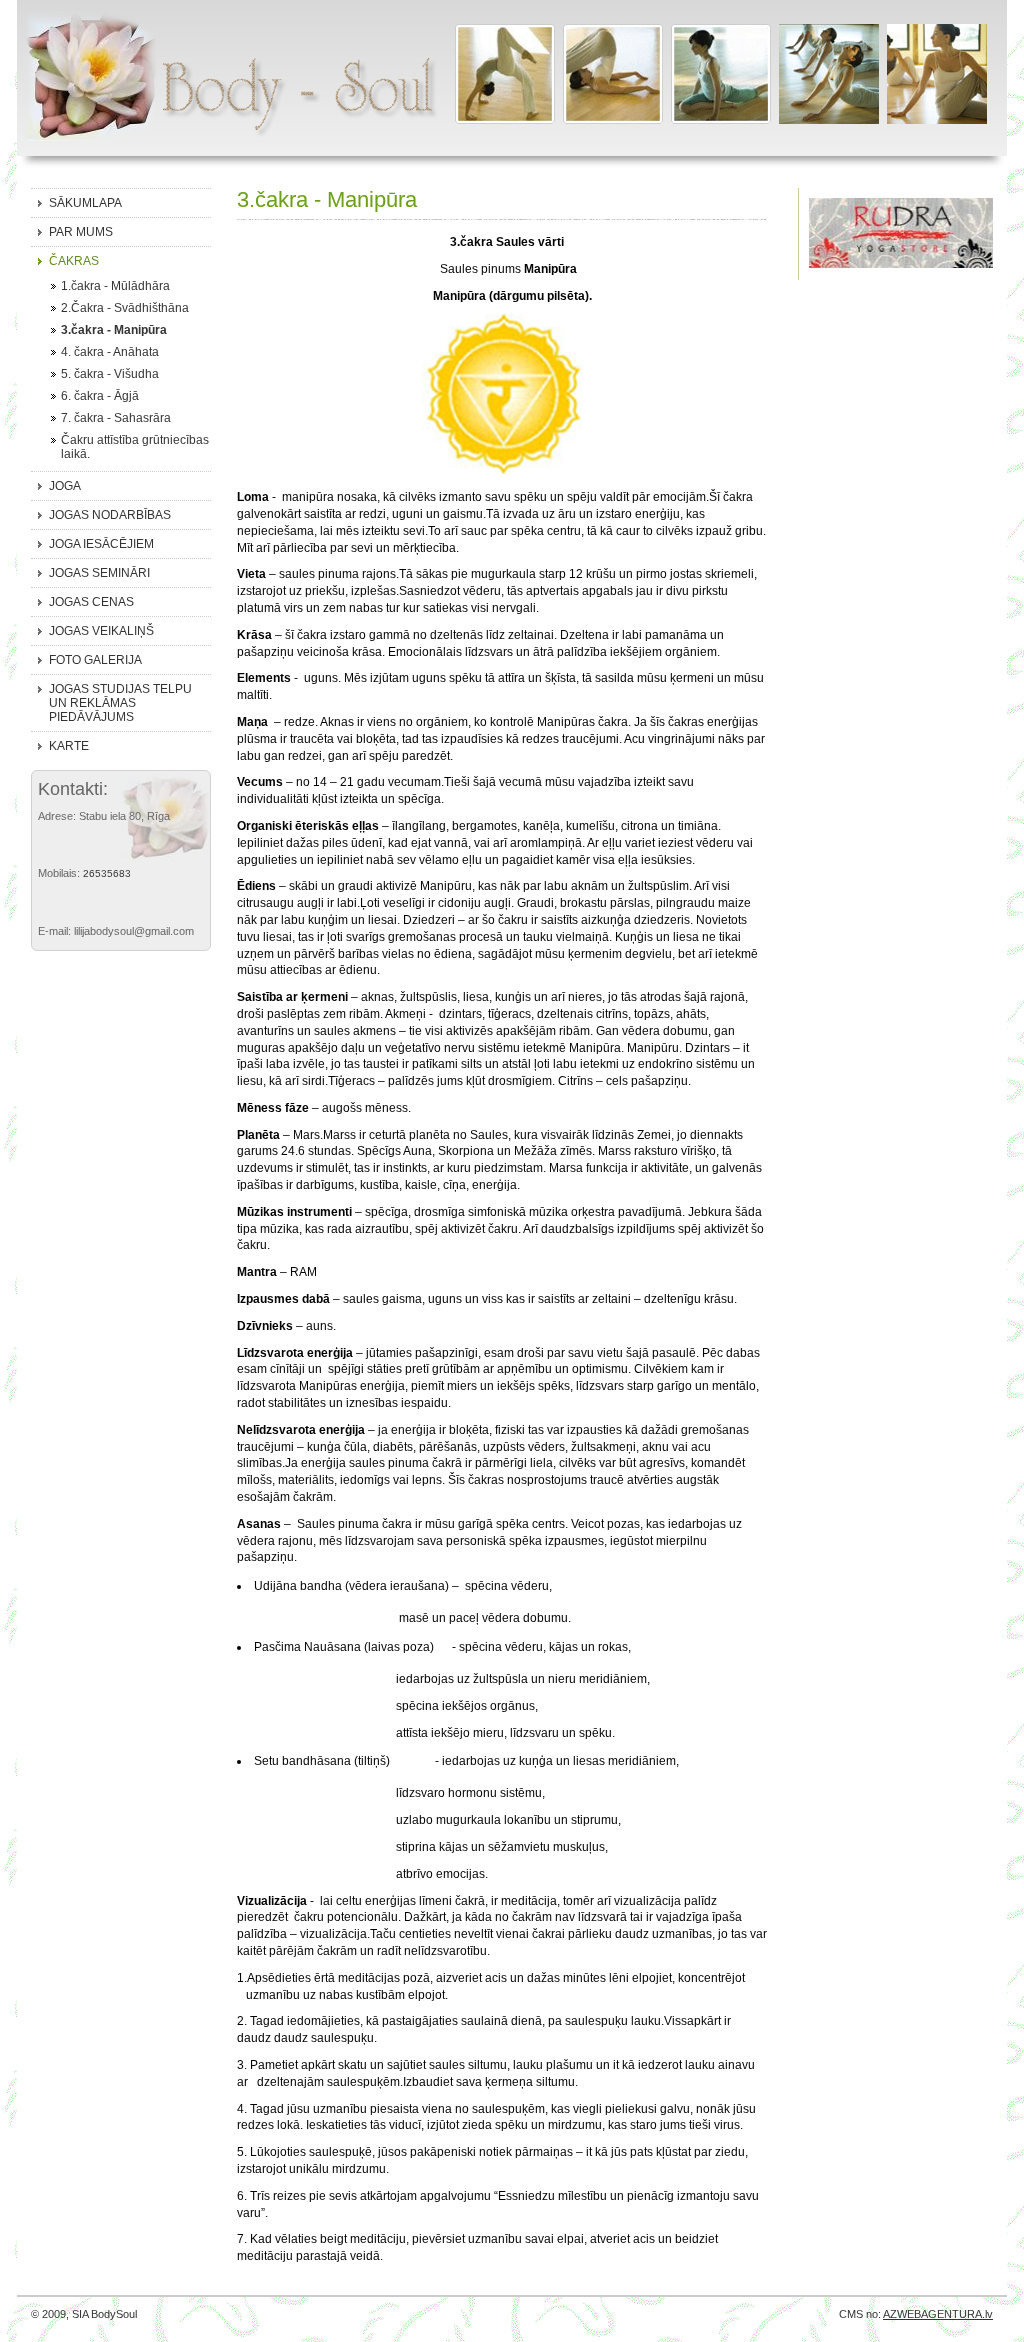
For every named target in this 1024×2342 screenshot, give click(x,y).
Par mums (81, 232)
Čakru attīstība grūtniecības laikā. (135, 447)
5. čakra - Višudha (110, 374)
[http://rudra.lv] (901, 261)
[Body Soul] (227, 84)
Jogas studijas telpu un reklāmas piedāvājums (120, 703)
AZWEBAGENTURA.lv (938, 2314)
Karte (69, 746)
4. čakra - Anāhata (110, 352)
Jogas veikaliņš (101, 631)
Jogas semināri (99, 573)
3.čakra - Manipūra (114, 330)
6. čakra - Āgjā (100, 396)
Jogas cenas (91, 602)
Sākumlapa (85, 203)
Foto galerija (95, 660)
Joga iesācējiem (101, 544)
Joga (65, 486)
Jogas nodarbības (110, 515)
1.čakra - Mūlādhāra (115, 286)
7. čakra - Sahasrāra (116, 418)
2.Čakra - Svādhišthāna (125, 308)
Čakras (74, 261)
